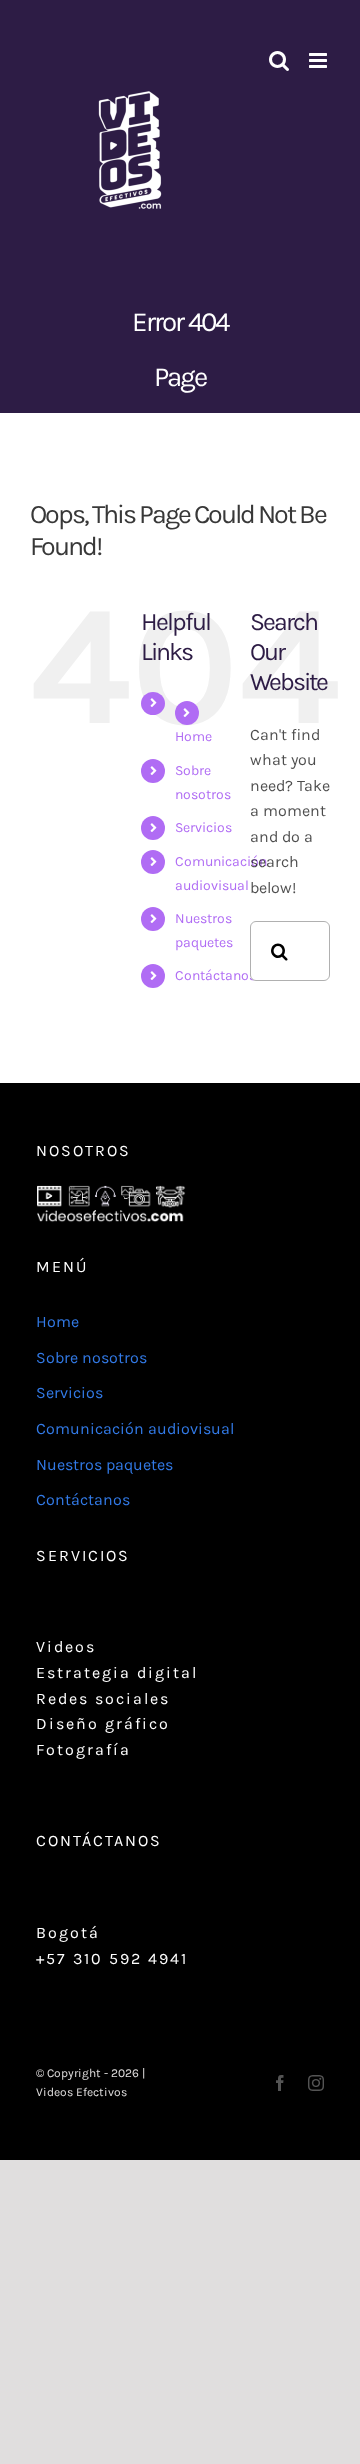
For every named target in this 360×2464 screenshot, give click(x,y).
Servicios (203, 827)
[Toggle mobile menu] (319, 60)
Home (193, 736)
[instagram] (316, 2083)
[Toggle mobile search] (279, 60)
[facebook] (280, 2083)
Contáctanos (215, 975)
